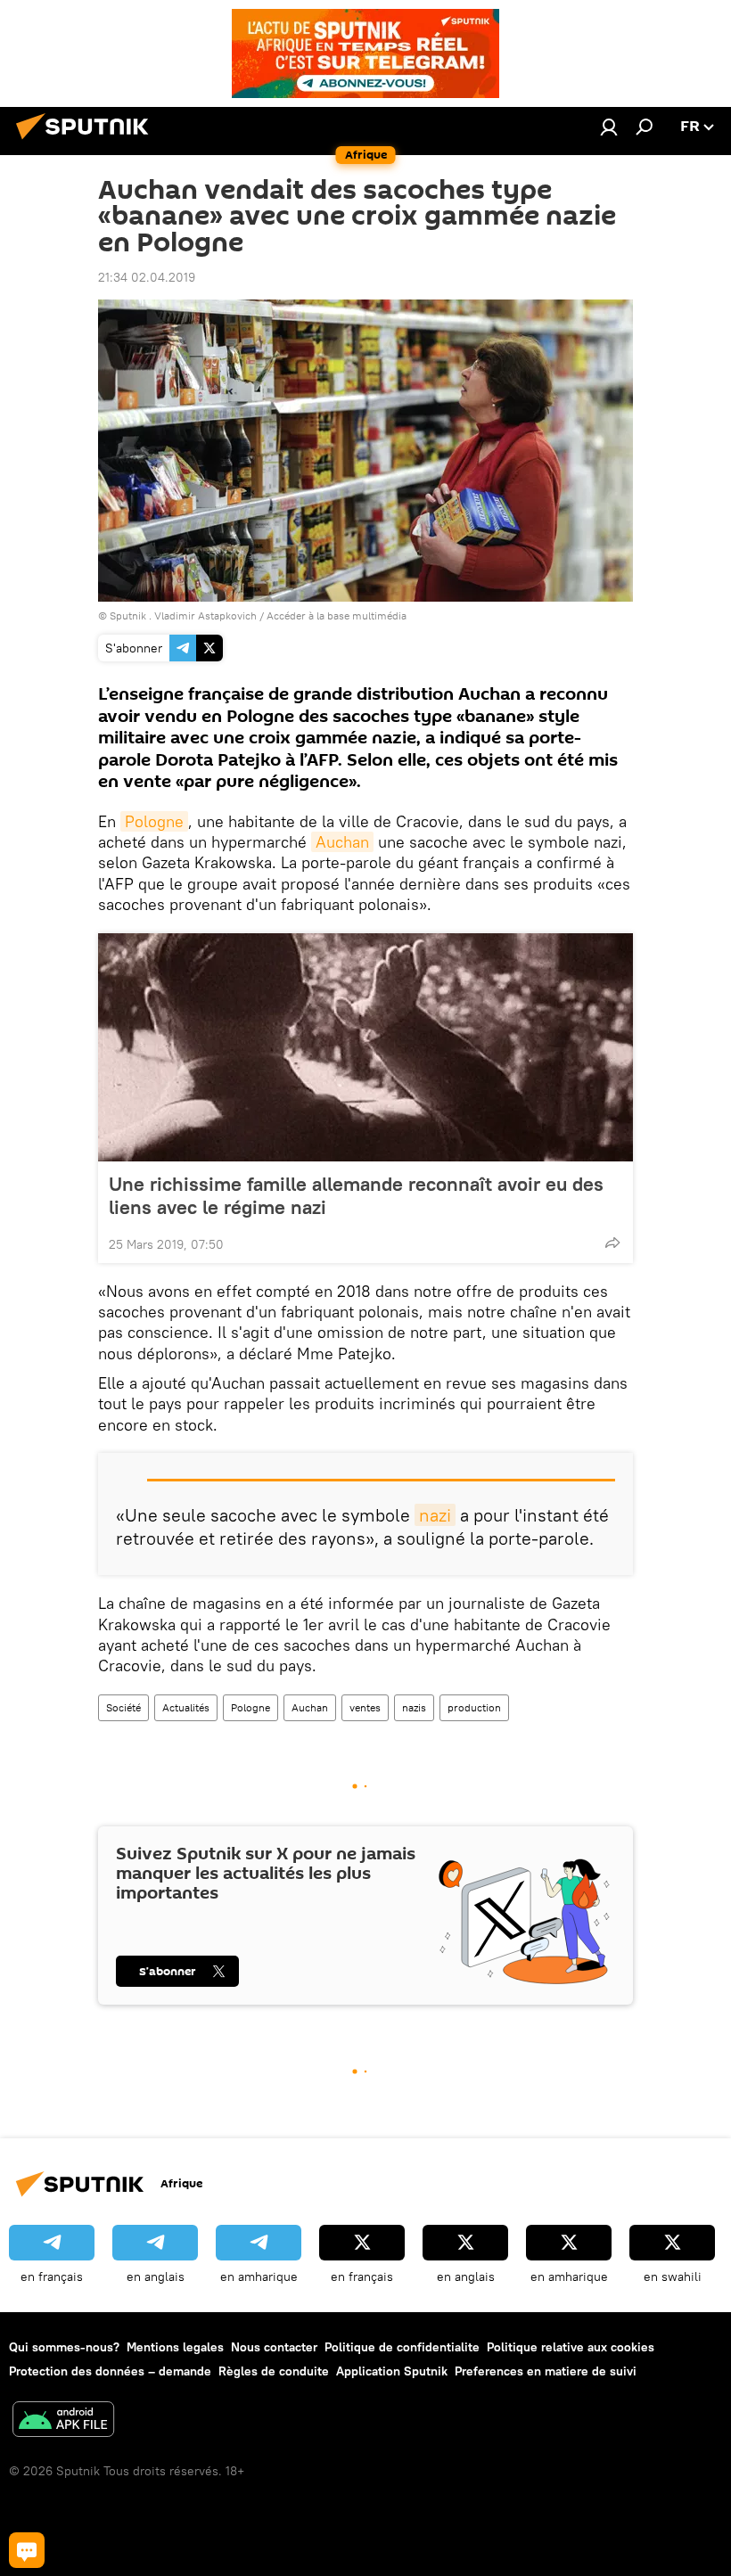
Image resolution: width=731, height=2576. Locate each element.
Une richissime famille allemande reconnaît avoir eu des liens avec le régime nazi (356, 1195)
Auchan (342, 842)
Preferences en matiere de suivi (546, 2371)
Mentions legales (175, 2347)
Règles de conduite (274, 2371)
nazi (435, 1515)
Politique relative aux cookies (571, 2347)
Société (123, 1707)
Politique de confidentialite (402, 2347)
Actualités (186, 1707)
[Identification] (609, 127)
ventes (365, 1707)
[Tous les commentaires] (27, 2550)
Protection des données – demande (110, 2371)
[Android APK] (63, 2421)
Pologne (154, 821)
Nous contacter (274, 2347)
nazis (414, 1707)
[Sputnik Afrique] (87, 142)
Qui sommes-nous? (64, 2347)
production (474, 1707)
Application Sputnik (392, 2371)
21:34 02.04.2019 (147, 277)
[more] (612, 1243)
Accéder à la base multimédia (337, 615)
